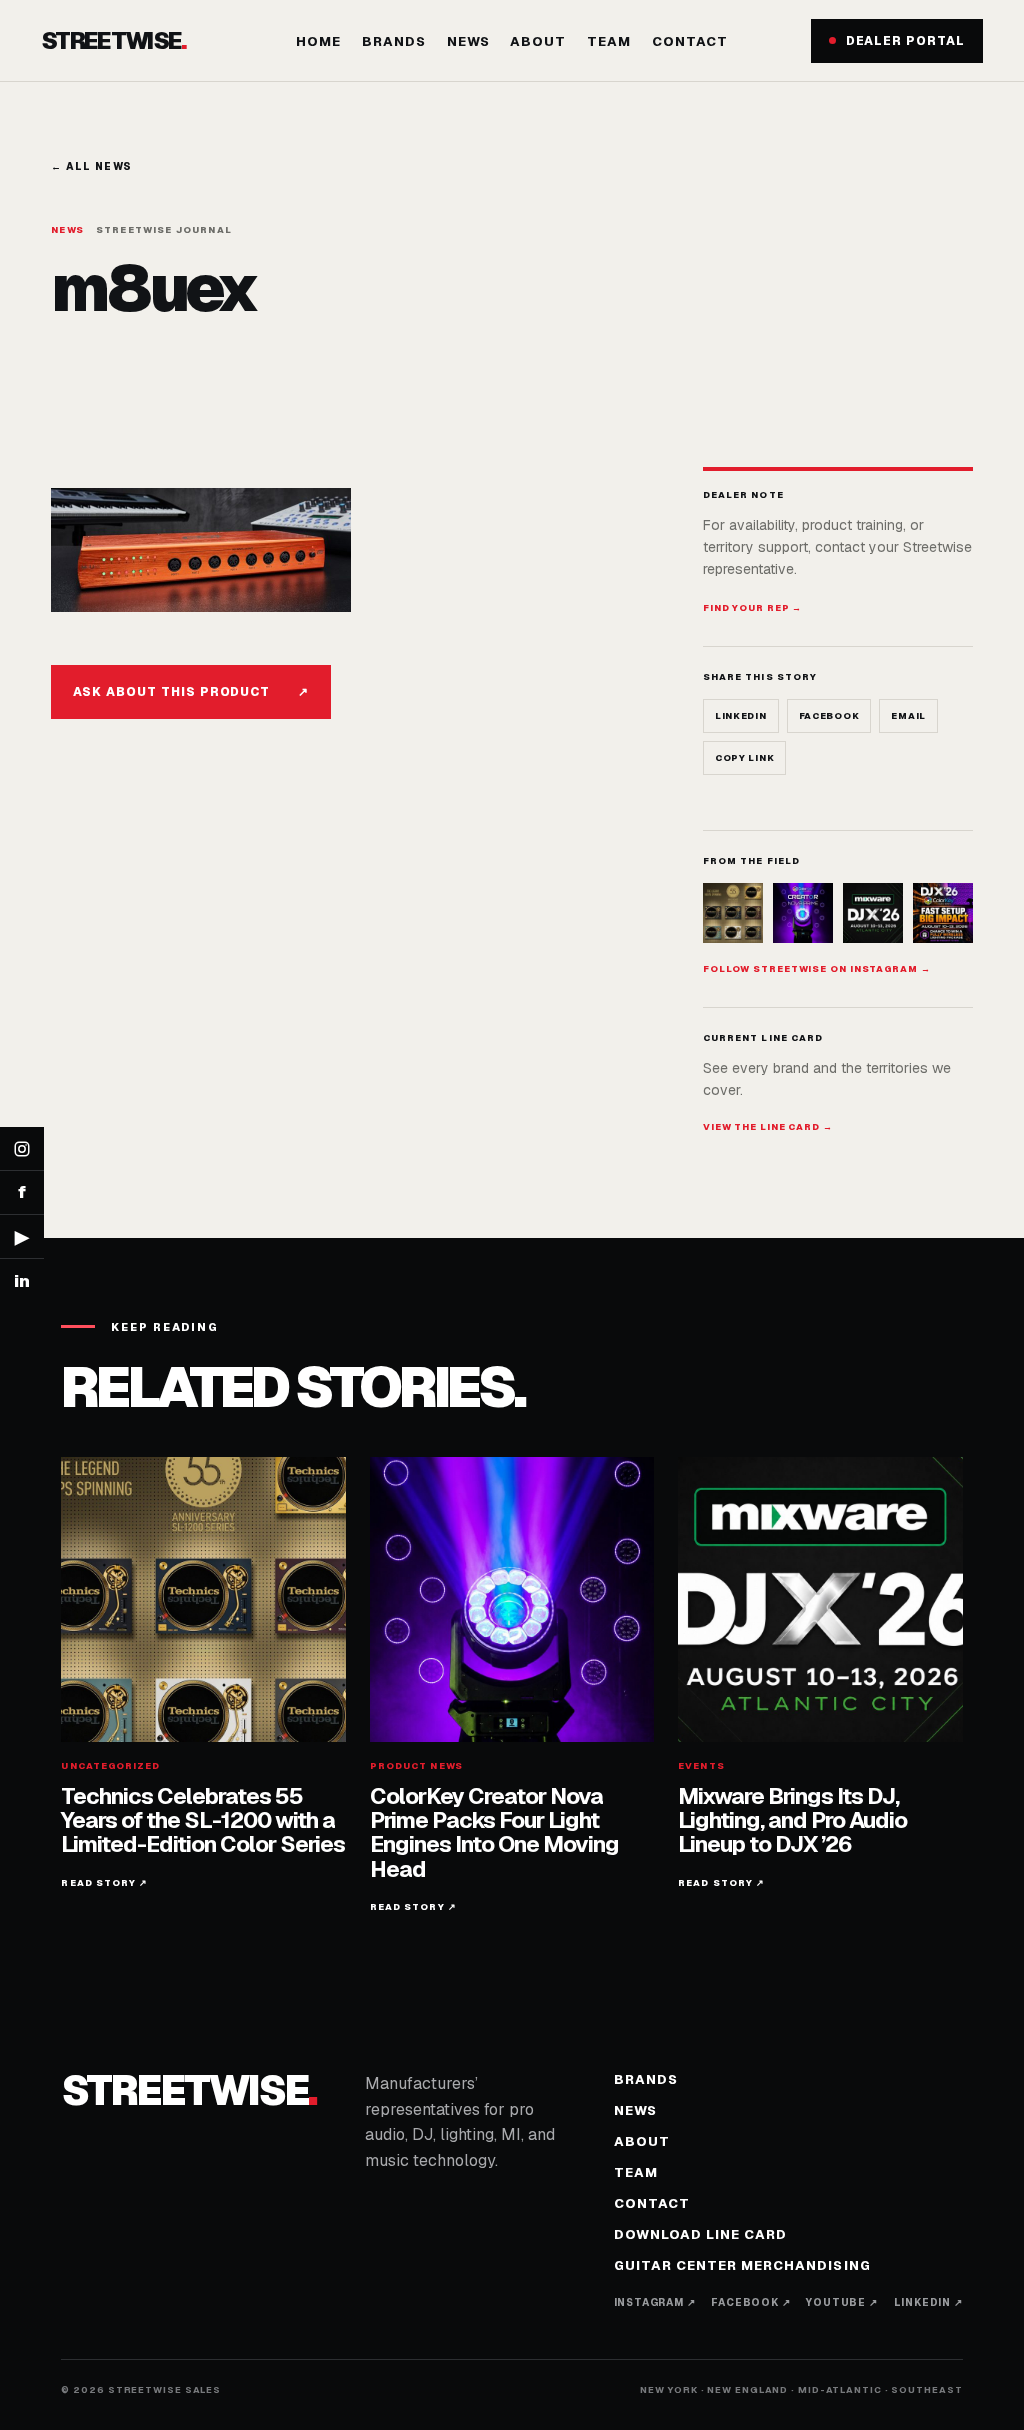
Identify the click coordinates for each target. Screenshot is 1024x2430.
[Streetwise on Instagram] (22, 1149)
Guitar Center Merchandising (742, 2265)
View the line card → (768, 1127)
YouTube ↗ (841, 2302)
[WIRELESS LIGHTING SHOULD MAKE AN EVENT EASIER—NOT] (943, 913)
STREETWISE (113, 41)
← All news (91, 166)
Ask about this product (191, 692)
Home (318, 41)
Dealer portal (905, 41)
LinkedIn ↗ (928, 2302)
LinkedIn (741, 716)
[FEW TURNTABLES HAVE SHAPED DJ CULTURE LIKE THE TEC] (733, 913)
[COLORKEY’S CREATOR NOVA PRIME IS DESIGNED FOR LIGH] (803, 913)
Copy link (744, 758)
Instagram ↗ (655, 2302)
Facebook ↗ (750, 2302)
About (538, 41)
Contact (690, 41)
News (468, 41)
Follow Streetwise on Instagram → (817, 969)
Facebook (829, 716)
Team (609, 41)
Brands (394, 41)
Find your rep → (753, 608)
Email (908, 716)
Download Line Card (701, 2234)
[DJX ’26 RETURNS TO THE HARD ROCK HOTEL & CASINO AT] (873, 913)
